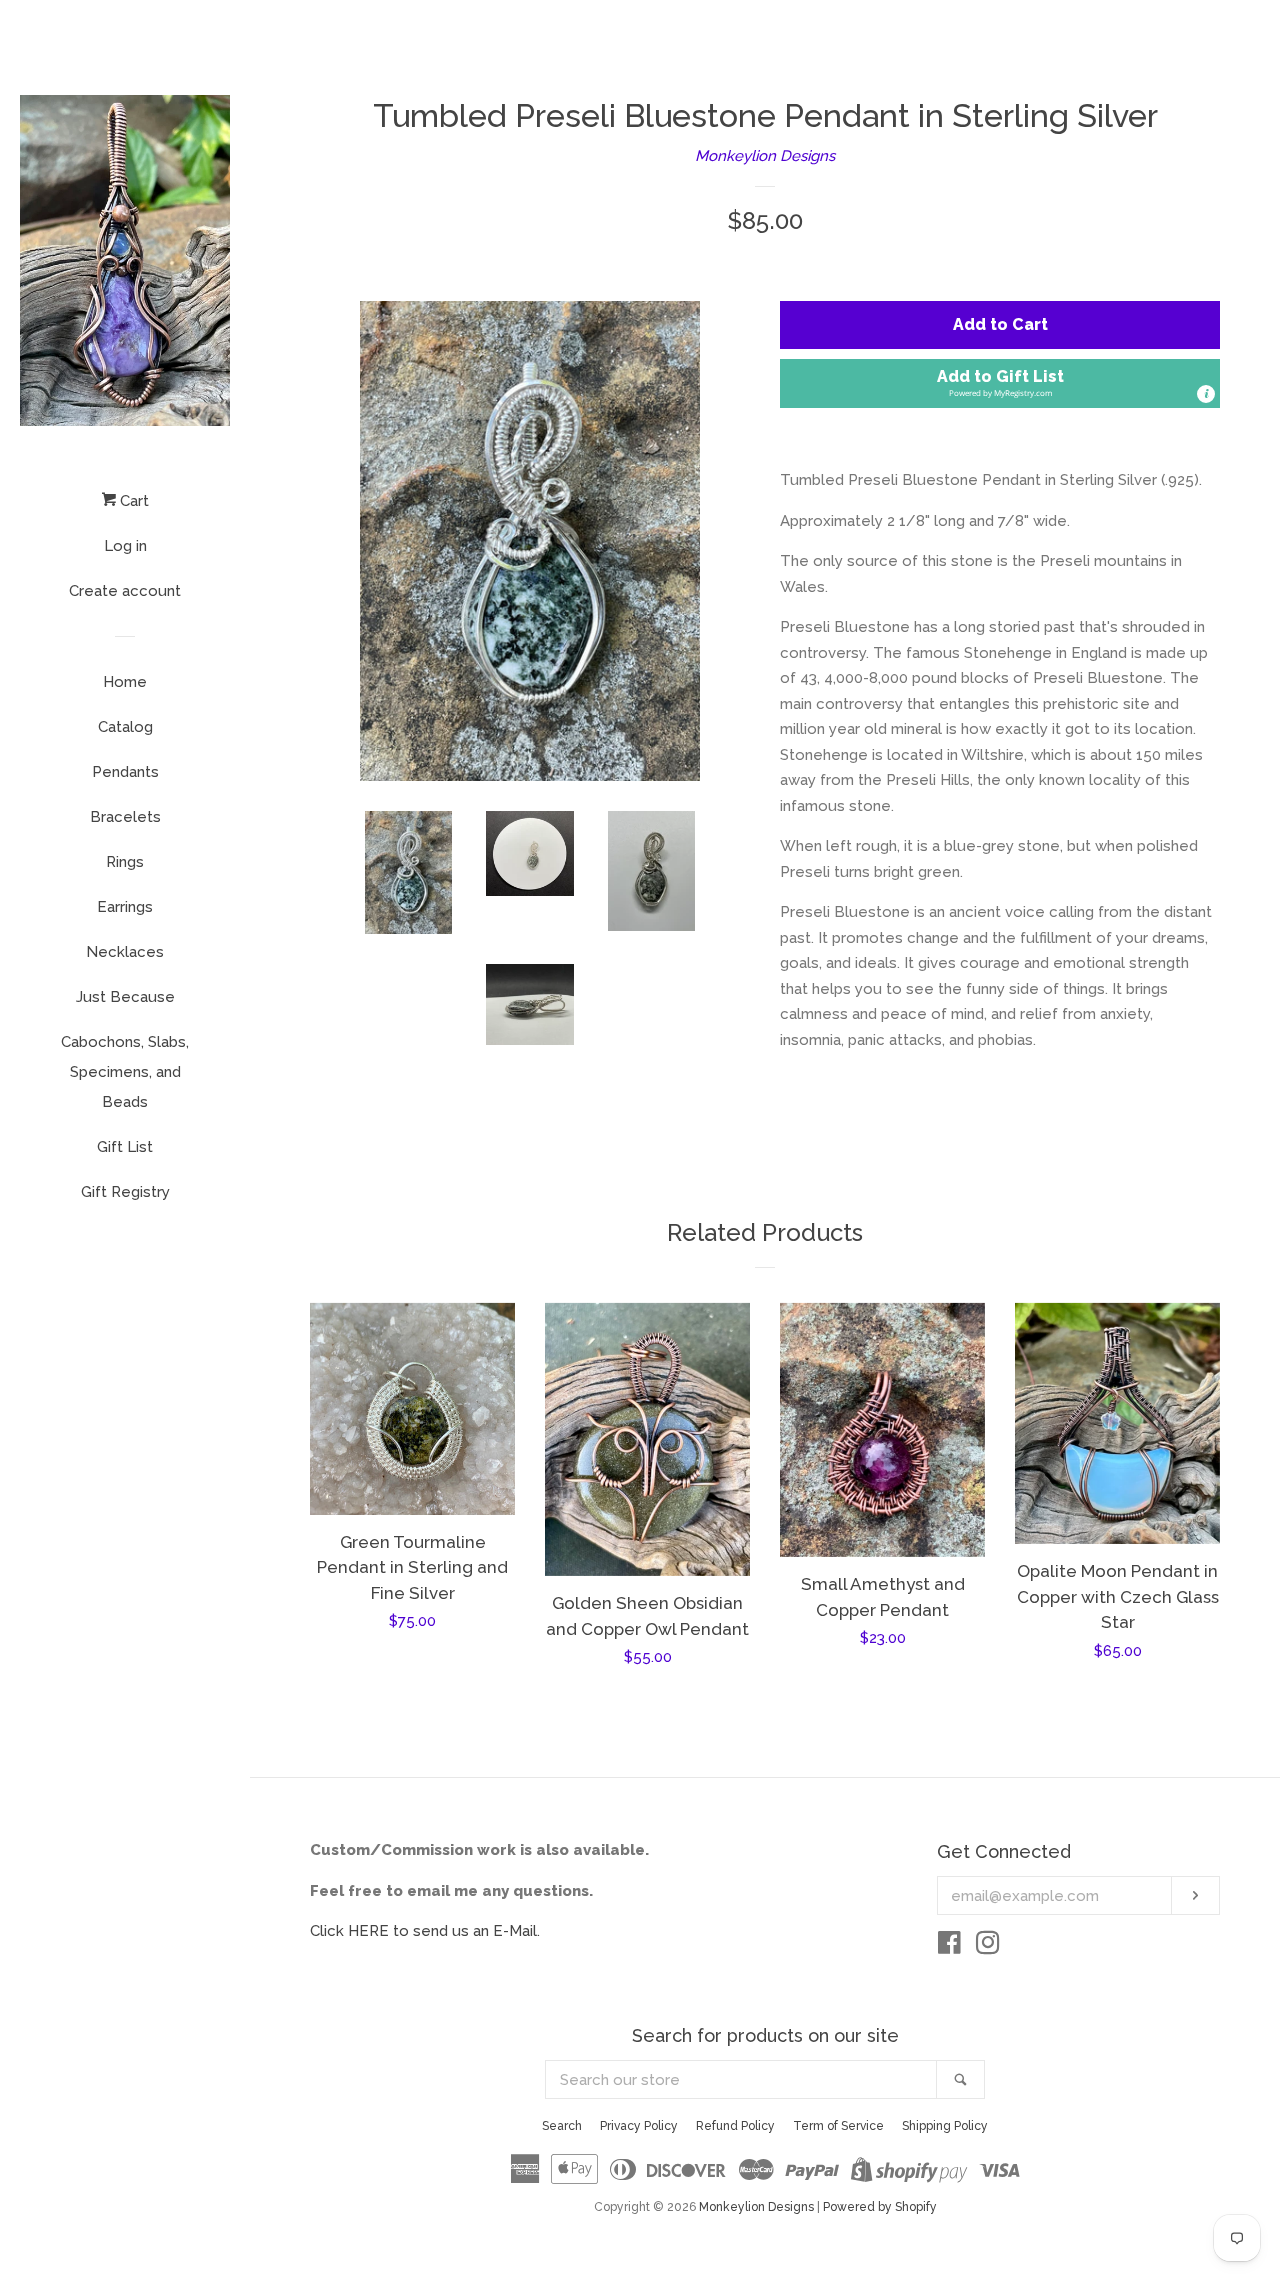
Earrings (125, 907)
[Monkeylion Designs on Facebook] (949, 1947)
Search (562, 2126)
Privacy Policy (639, 2126)
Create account (125, 591)
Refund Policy (735, 2126)
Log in (125, 546)
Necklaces (125, 952)
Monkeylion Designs (765, 156)
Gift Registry (125, 1192)
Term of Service (838, 2126)
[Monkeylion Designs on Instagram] (988, 1947)
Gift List (125, 1147)
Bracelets (125, 817)
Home (125, 682)
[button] (1000, 383)
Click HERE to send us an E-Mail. (425, 1931)
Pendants (125, 772)
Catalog (125, 727)
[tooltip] (1206, 394)
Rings (125, 862)
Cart (132, 501)
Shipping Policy (945, 2126)
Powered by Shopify (880, 2207)
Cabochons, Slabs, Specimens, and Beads (125, 1072)
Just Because (125, 997)
